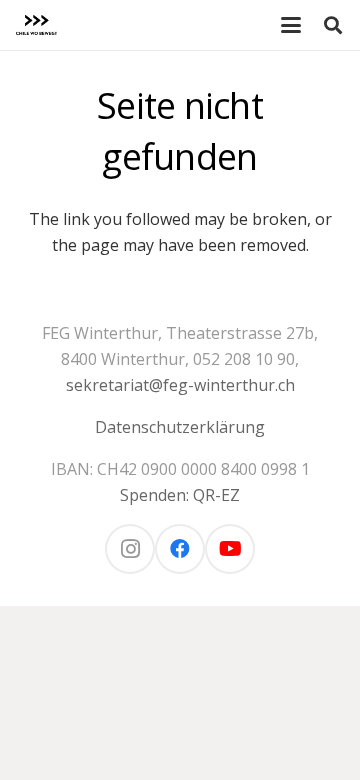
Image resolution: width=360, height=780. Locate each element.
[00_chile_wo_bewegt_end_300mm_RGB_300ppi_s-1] (36, 25)
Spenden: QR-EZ (180, 495)
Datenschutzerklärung (180, 427)
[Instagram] (130, 549)
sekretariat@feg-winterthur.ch (180, 385)
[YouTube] (230, 549)
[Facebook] (180, 549)
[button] (291, 25)
